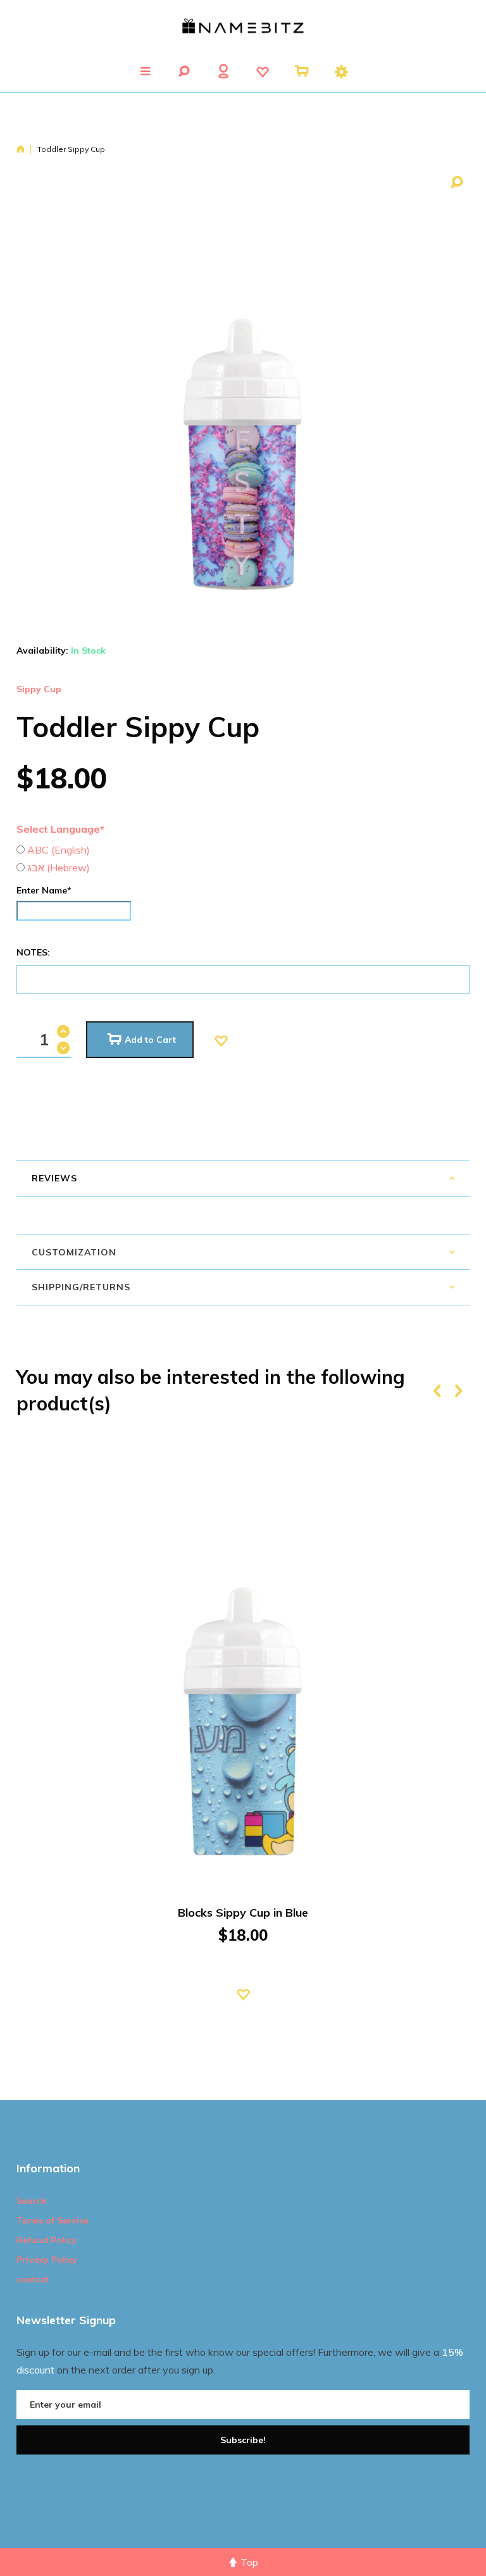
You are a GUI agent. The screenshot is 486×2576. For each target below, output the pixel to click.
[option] (243, 1738)
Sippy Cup (39, 689)
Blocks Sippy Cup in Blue (243, 1913)
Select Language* (60, 829)
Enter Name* (44, 890)
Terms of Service (53, 2220)
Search (32, 2201)
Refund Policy (47, 2240)
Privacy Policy (47, 2260)
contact (33, 2279)
